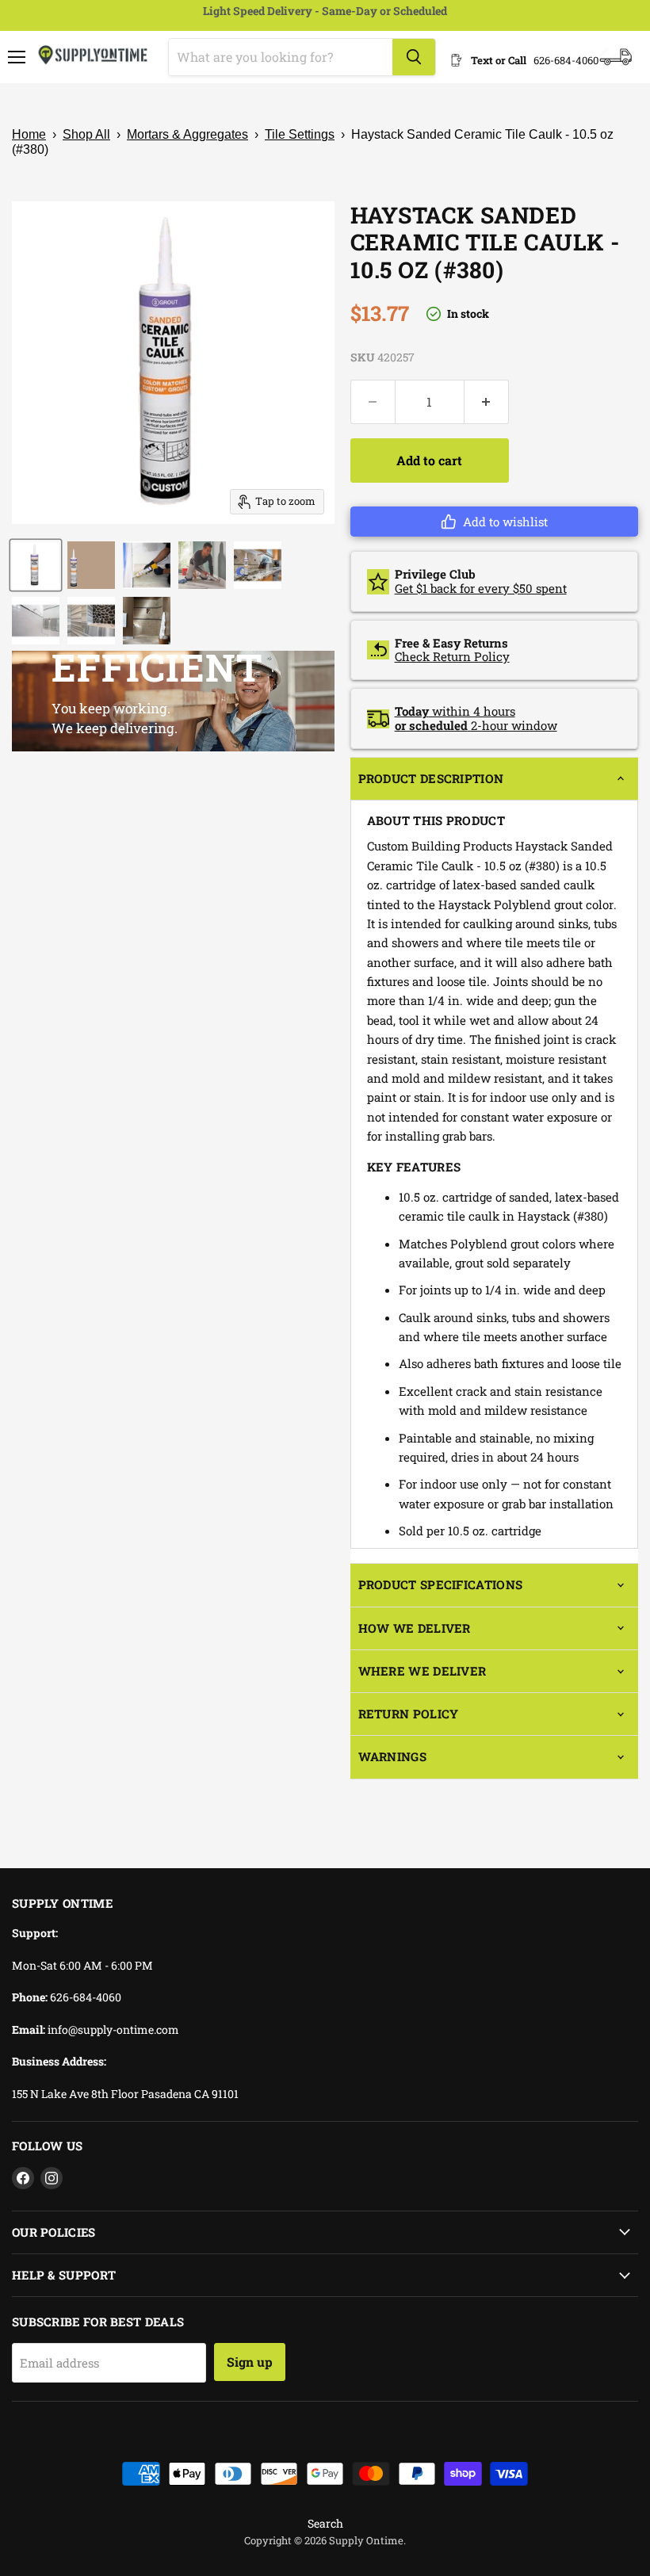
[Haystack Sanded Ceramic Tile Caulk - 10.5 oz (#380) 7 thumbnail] (91, 621)
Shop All (86, 134)
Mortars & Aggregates (187, 134)
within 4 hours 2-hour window (476, 718)
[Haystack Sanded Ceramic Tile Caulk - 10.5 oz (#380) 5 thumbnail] (258, 565)
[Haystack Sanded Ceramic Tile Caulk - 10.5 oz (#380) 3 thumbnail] (147, 565)
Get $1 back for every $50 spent (481, 588)
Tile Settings (300, 134)
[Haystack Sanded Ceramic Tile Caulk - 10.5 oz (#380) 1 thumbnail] (36, 565)
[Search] (414, 57)
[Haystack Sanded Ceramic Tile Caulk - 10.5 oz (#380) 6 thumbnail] (36, 621)
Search (325, 2523)
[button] (494, 522)
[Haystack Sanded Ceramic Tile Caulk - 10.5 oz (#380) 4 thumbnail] (202, 565)
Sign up (250, 2362)
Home (29, 134)
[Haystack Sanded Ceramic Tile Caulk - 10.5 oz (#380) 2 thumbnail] (91, 565)
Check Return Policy (452, 656)
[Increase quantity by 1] (487, 402)
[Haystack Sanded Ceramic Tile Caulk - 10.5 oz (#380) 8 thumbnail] (147, 621)
